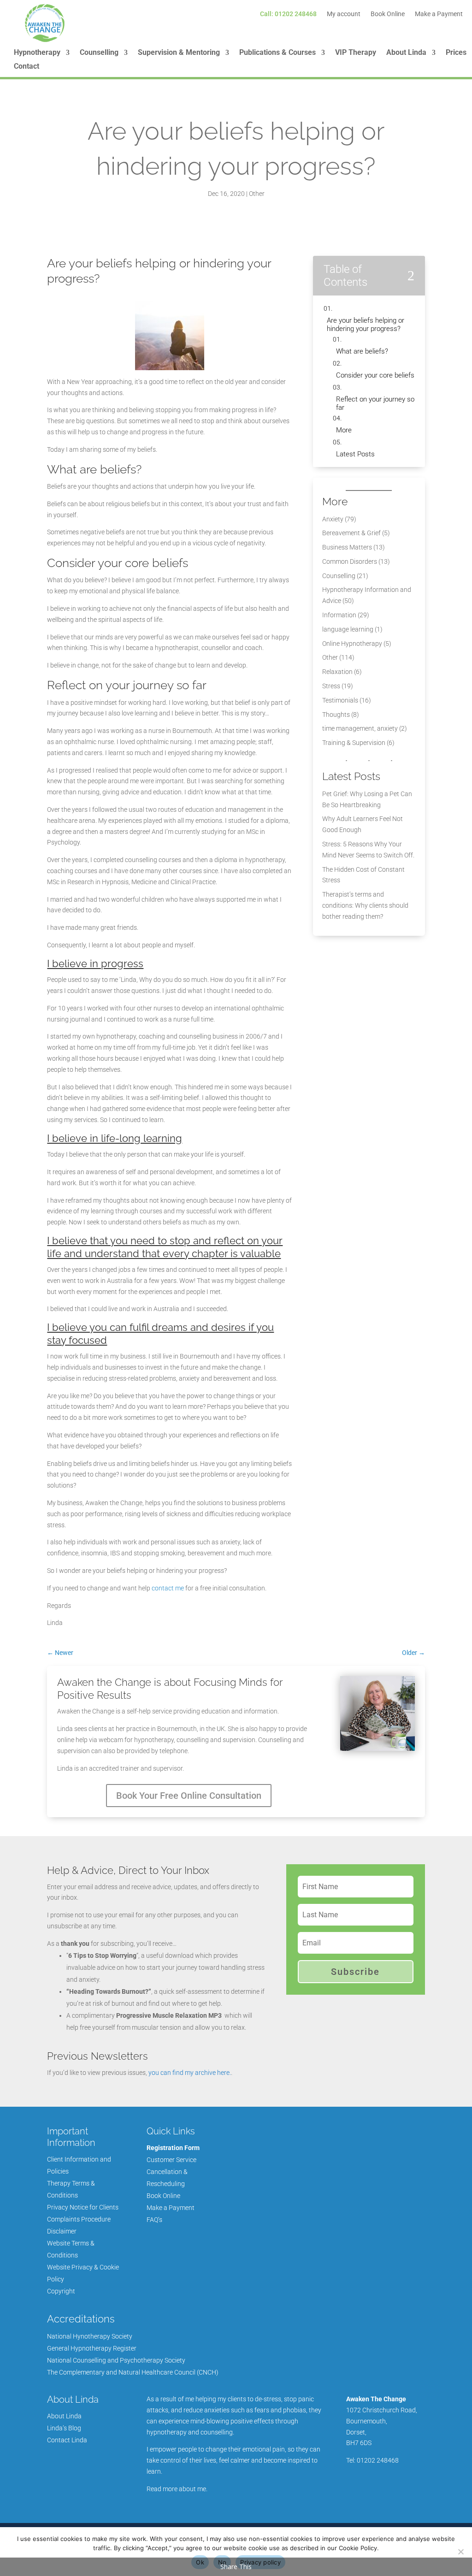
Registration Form (173, 2148)
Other (257, 194)
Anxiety (333, 519)
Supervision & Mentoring (179, 53)
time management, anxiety (360, 728)
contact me (168, 1588)
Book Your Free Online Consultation (189, 1796)
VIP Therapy (356, 53)
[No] (460, 2552)
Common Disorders (350, 561)
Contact (27, 67)
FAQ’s (154, 2220)
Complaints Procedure (79, 2219)
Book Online (388, 14)
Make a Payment (439, 14)
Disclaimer (62, 2231)
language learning (348, 629)
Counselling (99, 53)
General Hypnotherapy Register (92, 2348)
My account (344, 14)
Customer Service (171, 2160)
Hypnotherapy (37, 53)
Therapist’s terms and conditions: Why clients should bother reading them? (365, 905)
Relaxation (337, 672)
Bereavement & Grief (351, 533)
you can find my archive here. (190, 2073)
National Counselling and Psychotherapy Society (116, 2360)
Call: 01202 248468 (288, 14)
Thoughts (336, 715)
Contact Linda (67, 2440)
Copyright (61, 2291)
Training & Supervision (354, 743)
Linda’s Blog (64, 2428)
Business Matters (347, 547)
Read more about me (176, 2489)
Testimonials (340, 700)
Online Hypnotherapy (352, 644)
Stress (331, 686)
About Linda (406, 53)
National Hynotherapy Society (90, 2336)
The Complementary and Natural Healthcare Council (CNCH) (133, 2372)
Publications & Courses (277, 53)
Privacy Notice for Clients (83, 2207)
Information (339, 615)
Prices (456, 53)
